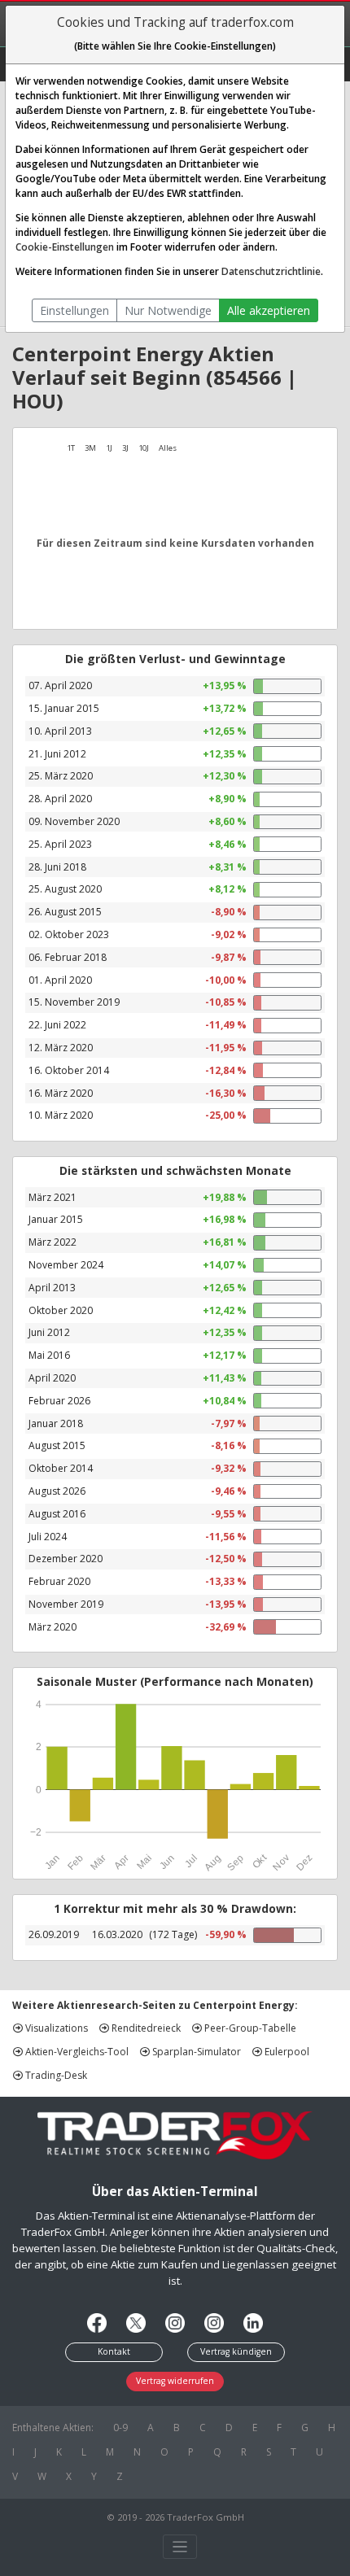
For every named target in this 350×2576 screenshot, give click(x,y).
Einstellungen (74, 310)
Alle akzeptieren (269, 310)
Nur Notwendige (168, 310)
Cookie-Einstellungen (65, 247)
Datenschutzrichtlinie (271, 271)
